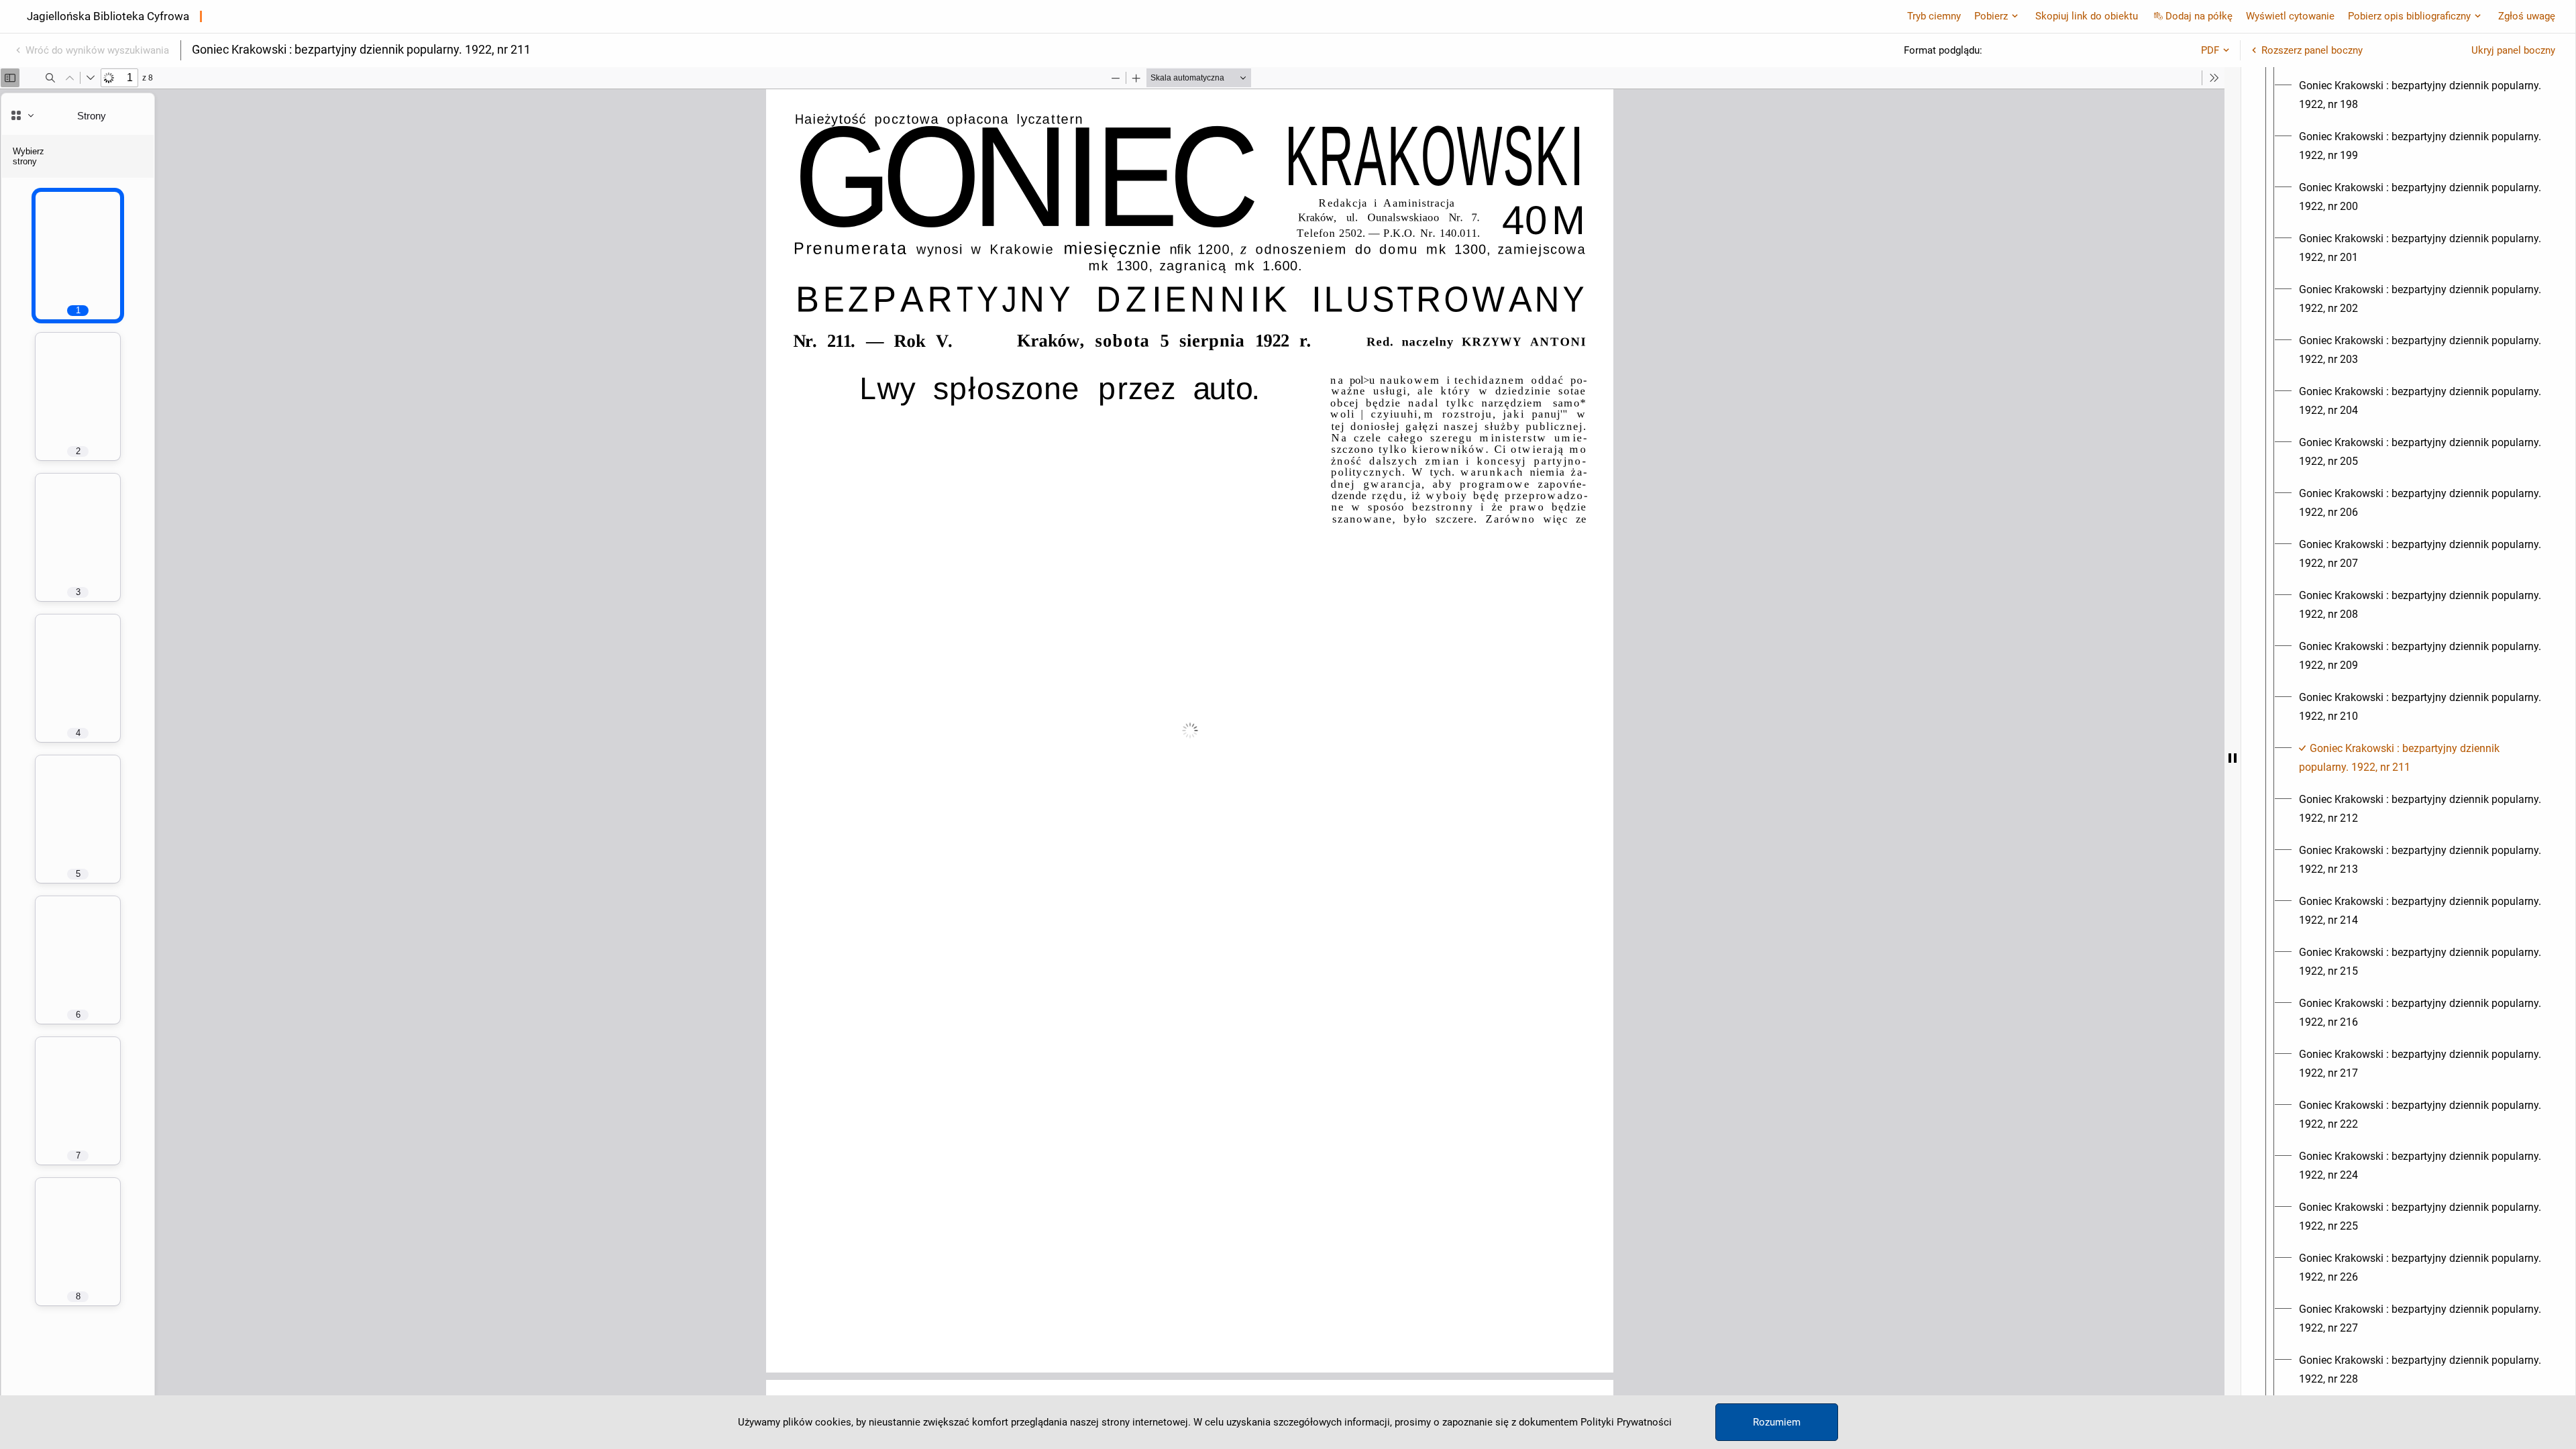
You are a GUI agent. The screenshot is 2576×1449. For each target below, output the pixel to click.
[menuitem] (2420, 95)
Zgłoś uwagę (2527, 16)
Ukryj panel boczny (2513, 50)
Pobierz (1991, 16)
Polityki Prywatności (1626, 1422)
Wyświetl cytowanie (2290, 16)
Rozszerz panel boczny (2312, 50)
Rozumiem (1777, 1422)
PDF (2210, 50)
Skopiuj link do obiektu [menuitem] (2087, 16)
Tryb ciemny (1934, 16)
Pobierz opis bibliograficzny (2409, 16)
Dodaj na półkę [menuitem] (2199, 16)
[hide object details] (2233, 758)
